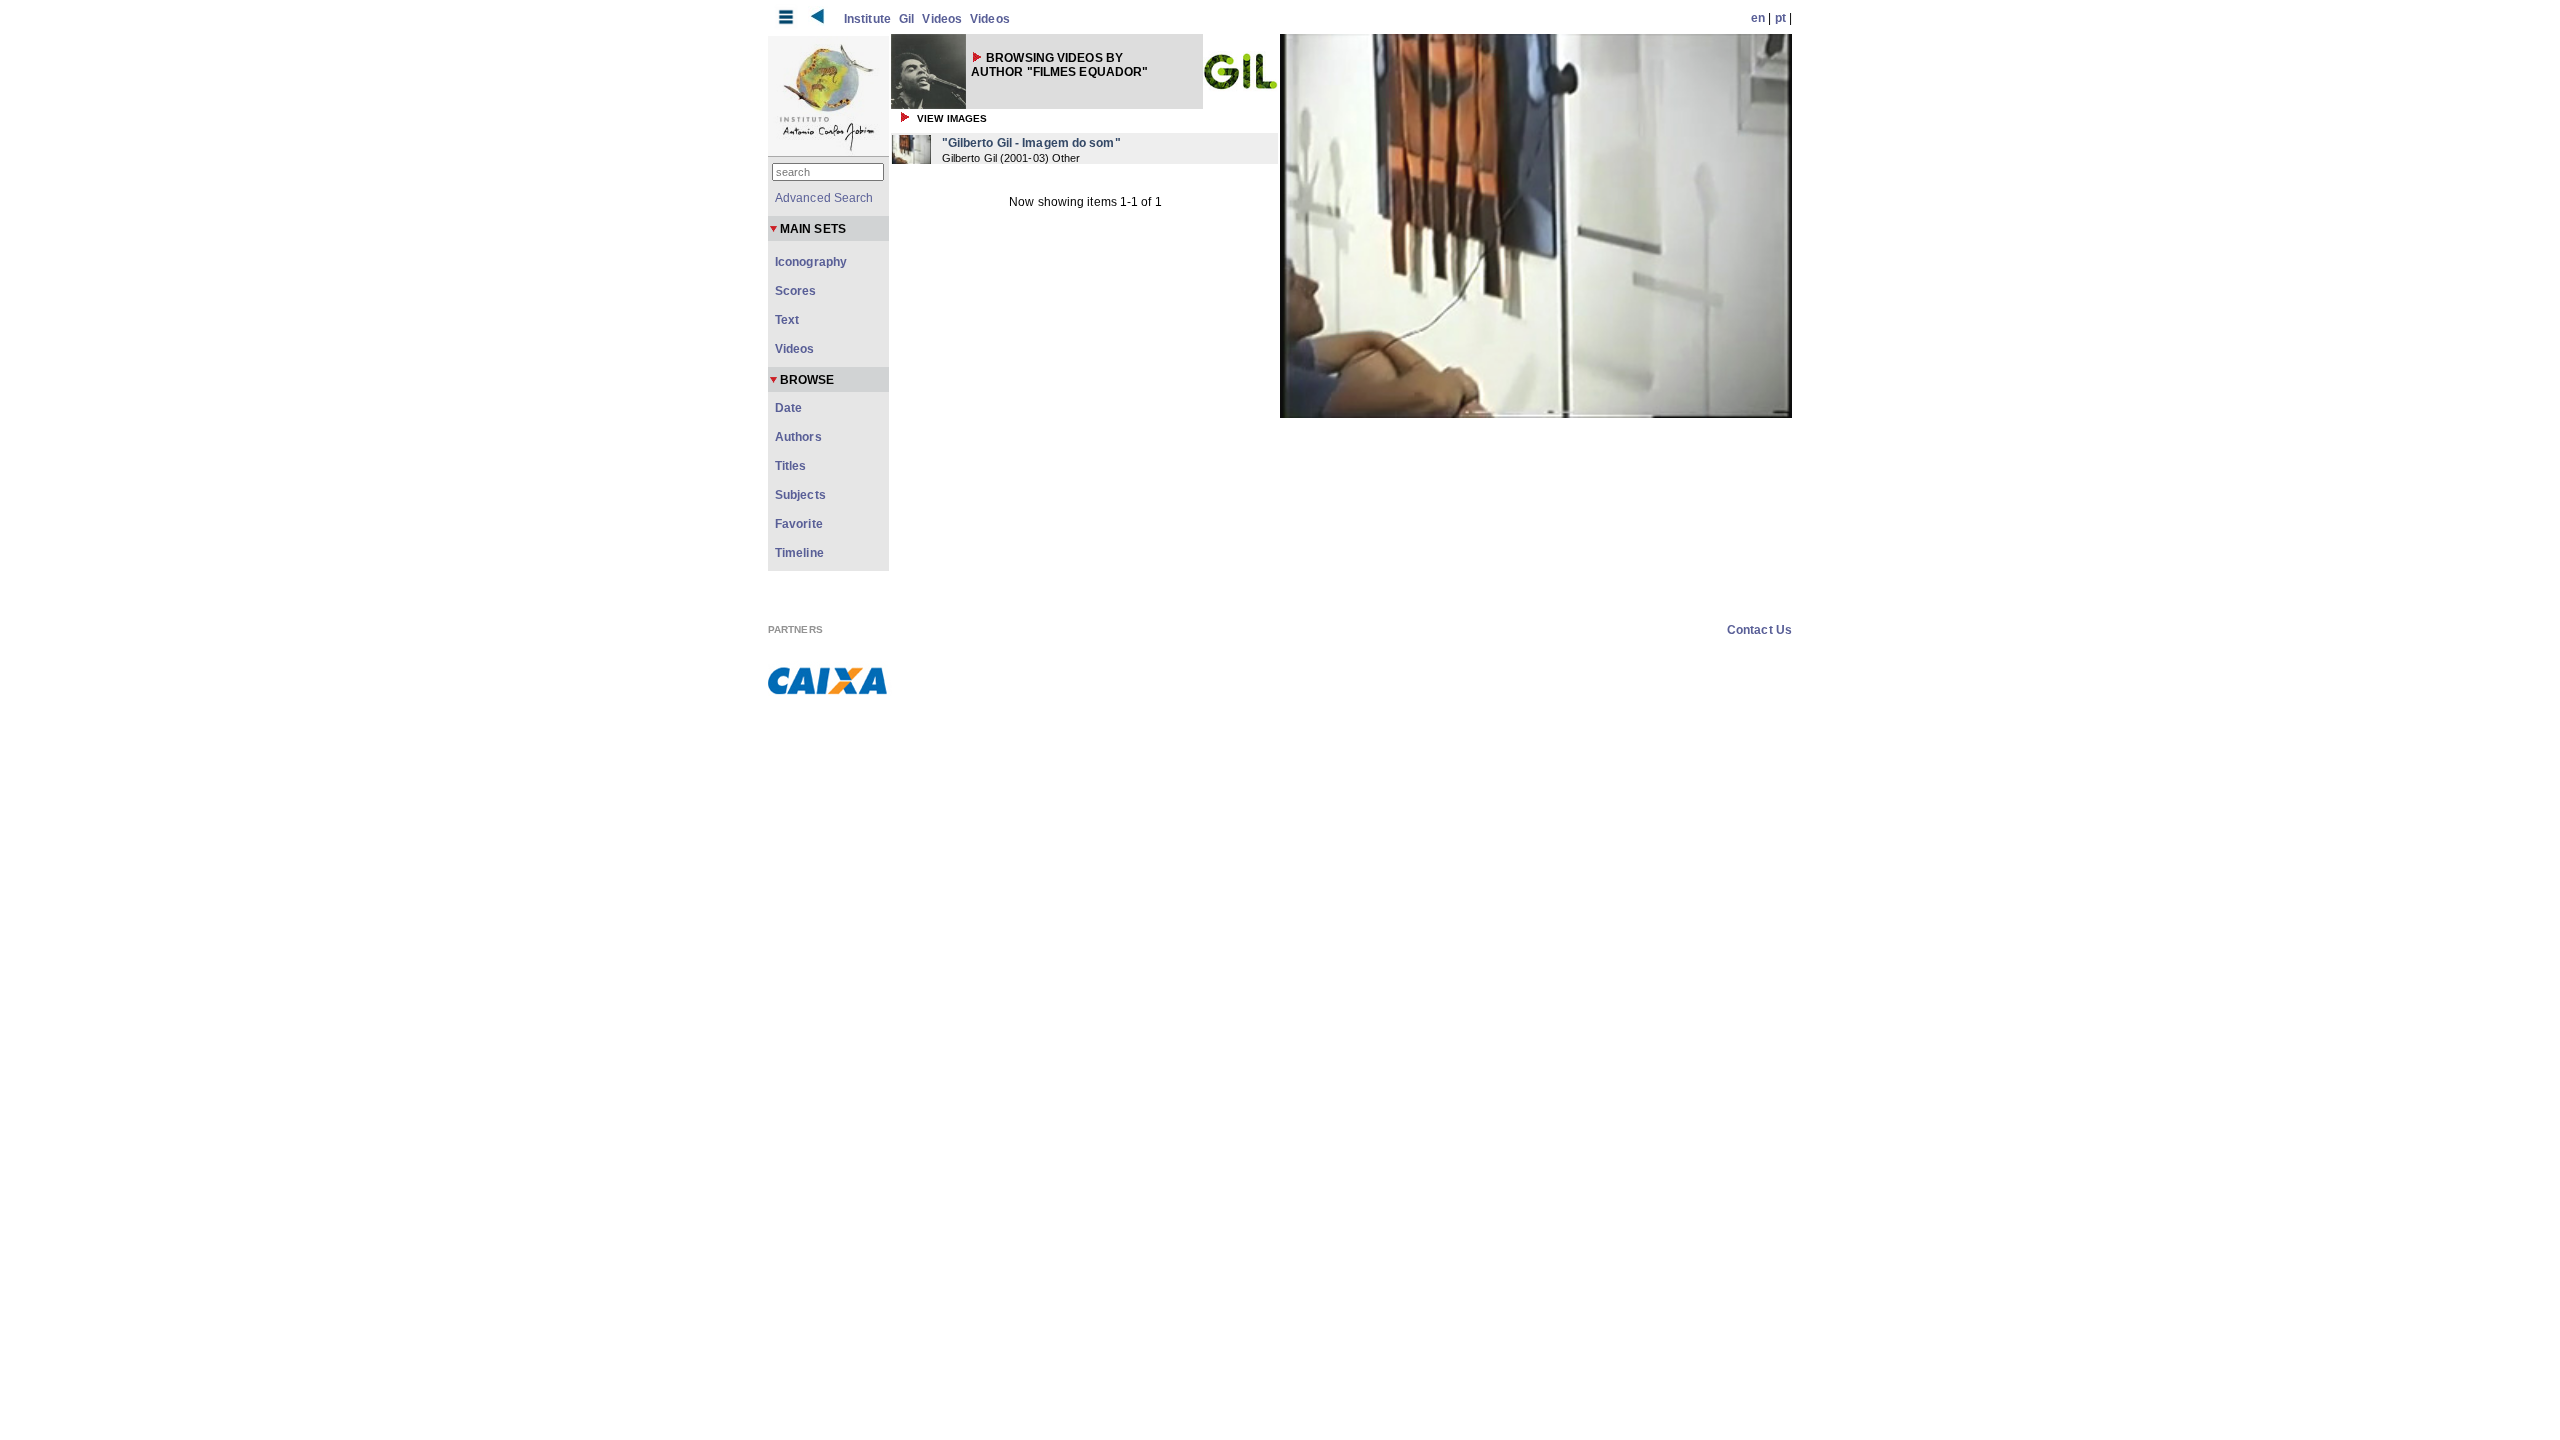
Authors (798, 437)
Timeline (799, 553)
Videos (942, 19)
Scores (796, 291)
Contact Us (1759, 630)
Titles (791, 466)
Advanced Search (824, 198)
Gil (906, 19)
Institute (867, 19)
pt (1780, 18)
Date (788, 408)
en (1758, 18)
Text (787, 320)
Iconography (811, 262)
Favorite (799, 524)
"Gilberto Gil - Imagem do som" (1031, 143)
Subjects (800, 495)
